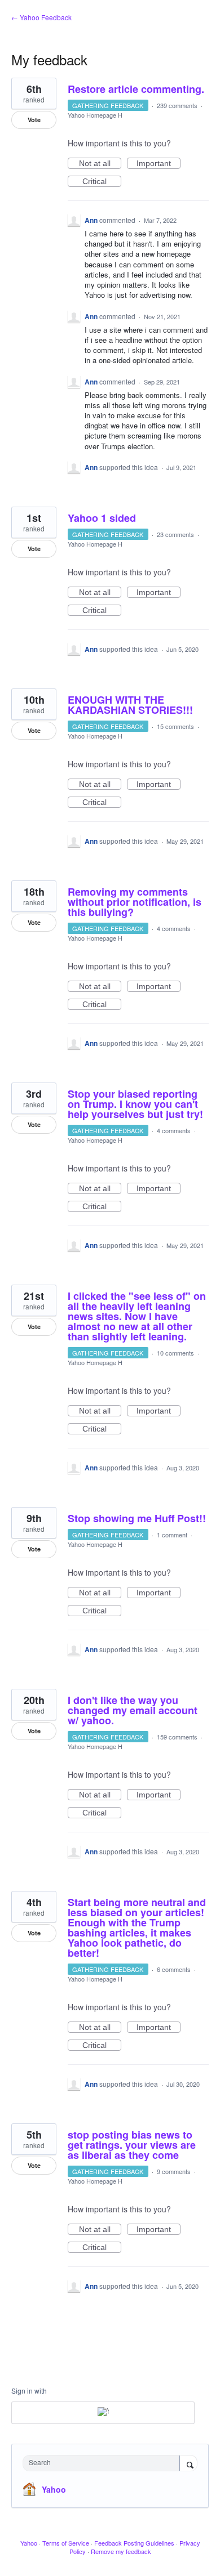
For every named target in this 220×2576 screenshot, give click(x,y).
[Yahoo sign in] (103, 2413)
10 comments (175, 1353)
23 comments (175, 534)
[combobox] (104, 2463)
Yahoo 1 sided (102, 518)
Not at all (100, 164)
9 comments (174, 2171)
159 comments (177, 1737)
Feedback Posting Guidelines (134, 2543)
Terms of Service (66, 2543)
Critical (102, 182)
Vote (34, 120)
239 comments (177, 105)
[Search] (188, 2464)
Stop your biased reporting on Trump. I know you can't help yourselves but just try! (135, 1104)
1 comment (172, 1535)
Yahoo (54, 2489)
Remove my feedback (121, 2551)
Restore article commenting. (136, 89)
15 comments (175, 726)
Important (159, 164)
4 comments (174, 928)
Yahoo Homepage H (95, 115)
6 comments (174, 1969)
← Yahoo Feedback (41, 17)
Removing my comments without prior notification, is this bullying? (135, 902)
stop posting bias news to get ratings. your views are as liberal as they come (132, 2145)
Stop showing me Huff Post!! (137, 1518)
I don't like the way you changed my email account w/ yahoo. (133, 1710)
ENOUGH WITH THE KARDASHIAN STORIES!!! (130, 705)
